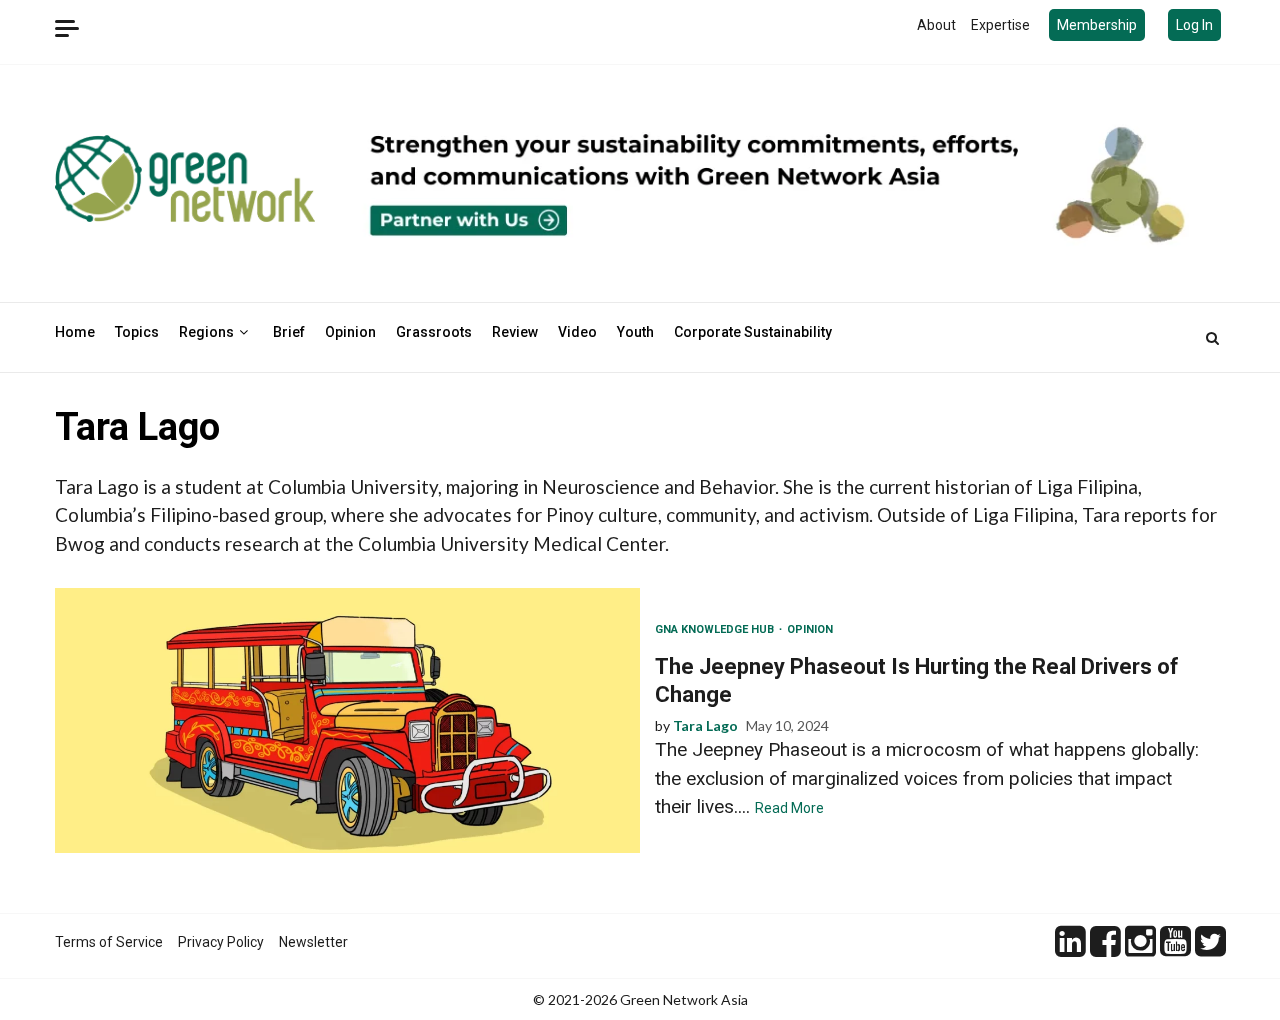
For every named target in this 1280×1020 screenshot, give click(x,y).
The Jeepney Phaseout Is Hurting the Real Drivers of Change (347, 720)
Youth (635, 332)
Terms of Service (109, 942)
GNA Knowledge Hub (716, 629)
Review (515, 332)
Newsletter (313, 942)
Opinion (350, 332)
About (936, 25)
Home (75, 332)
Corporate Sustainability (753, 332)
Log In (1194, 25)
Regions (206, 332)
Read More (789, 808)
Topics (137, 332)
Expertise (1000, 25)
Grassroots (434, 332)
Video (577, 332)
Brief (289, 332)
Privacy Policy (221, 942)
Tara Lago (705, 725)
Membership (1097, 25)
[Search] (1212, 338)
